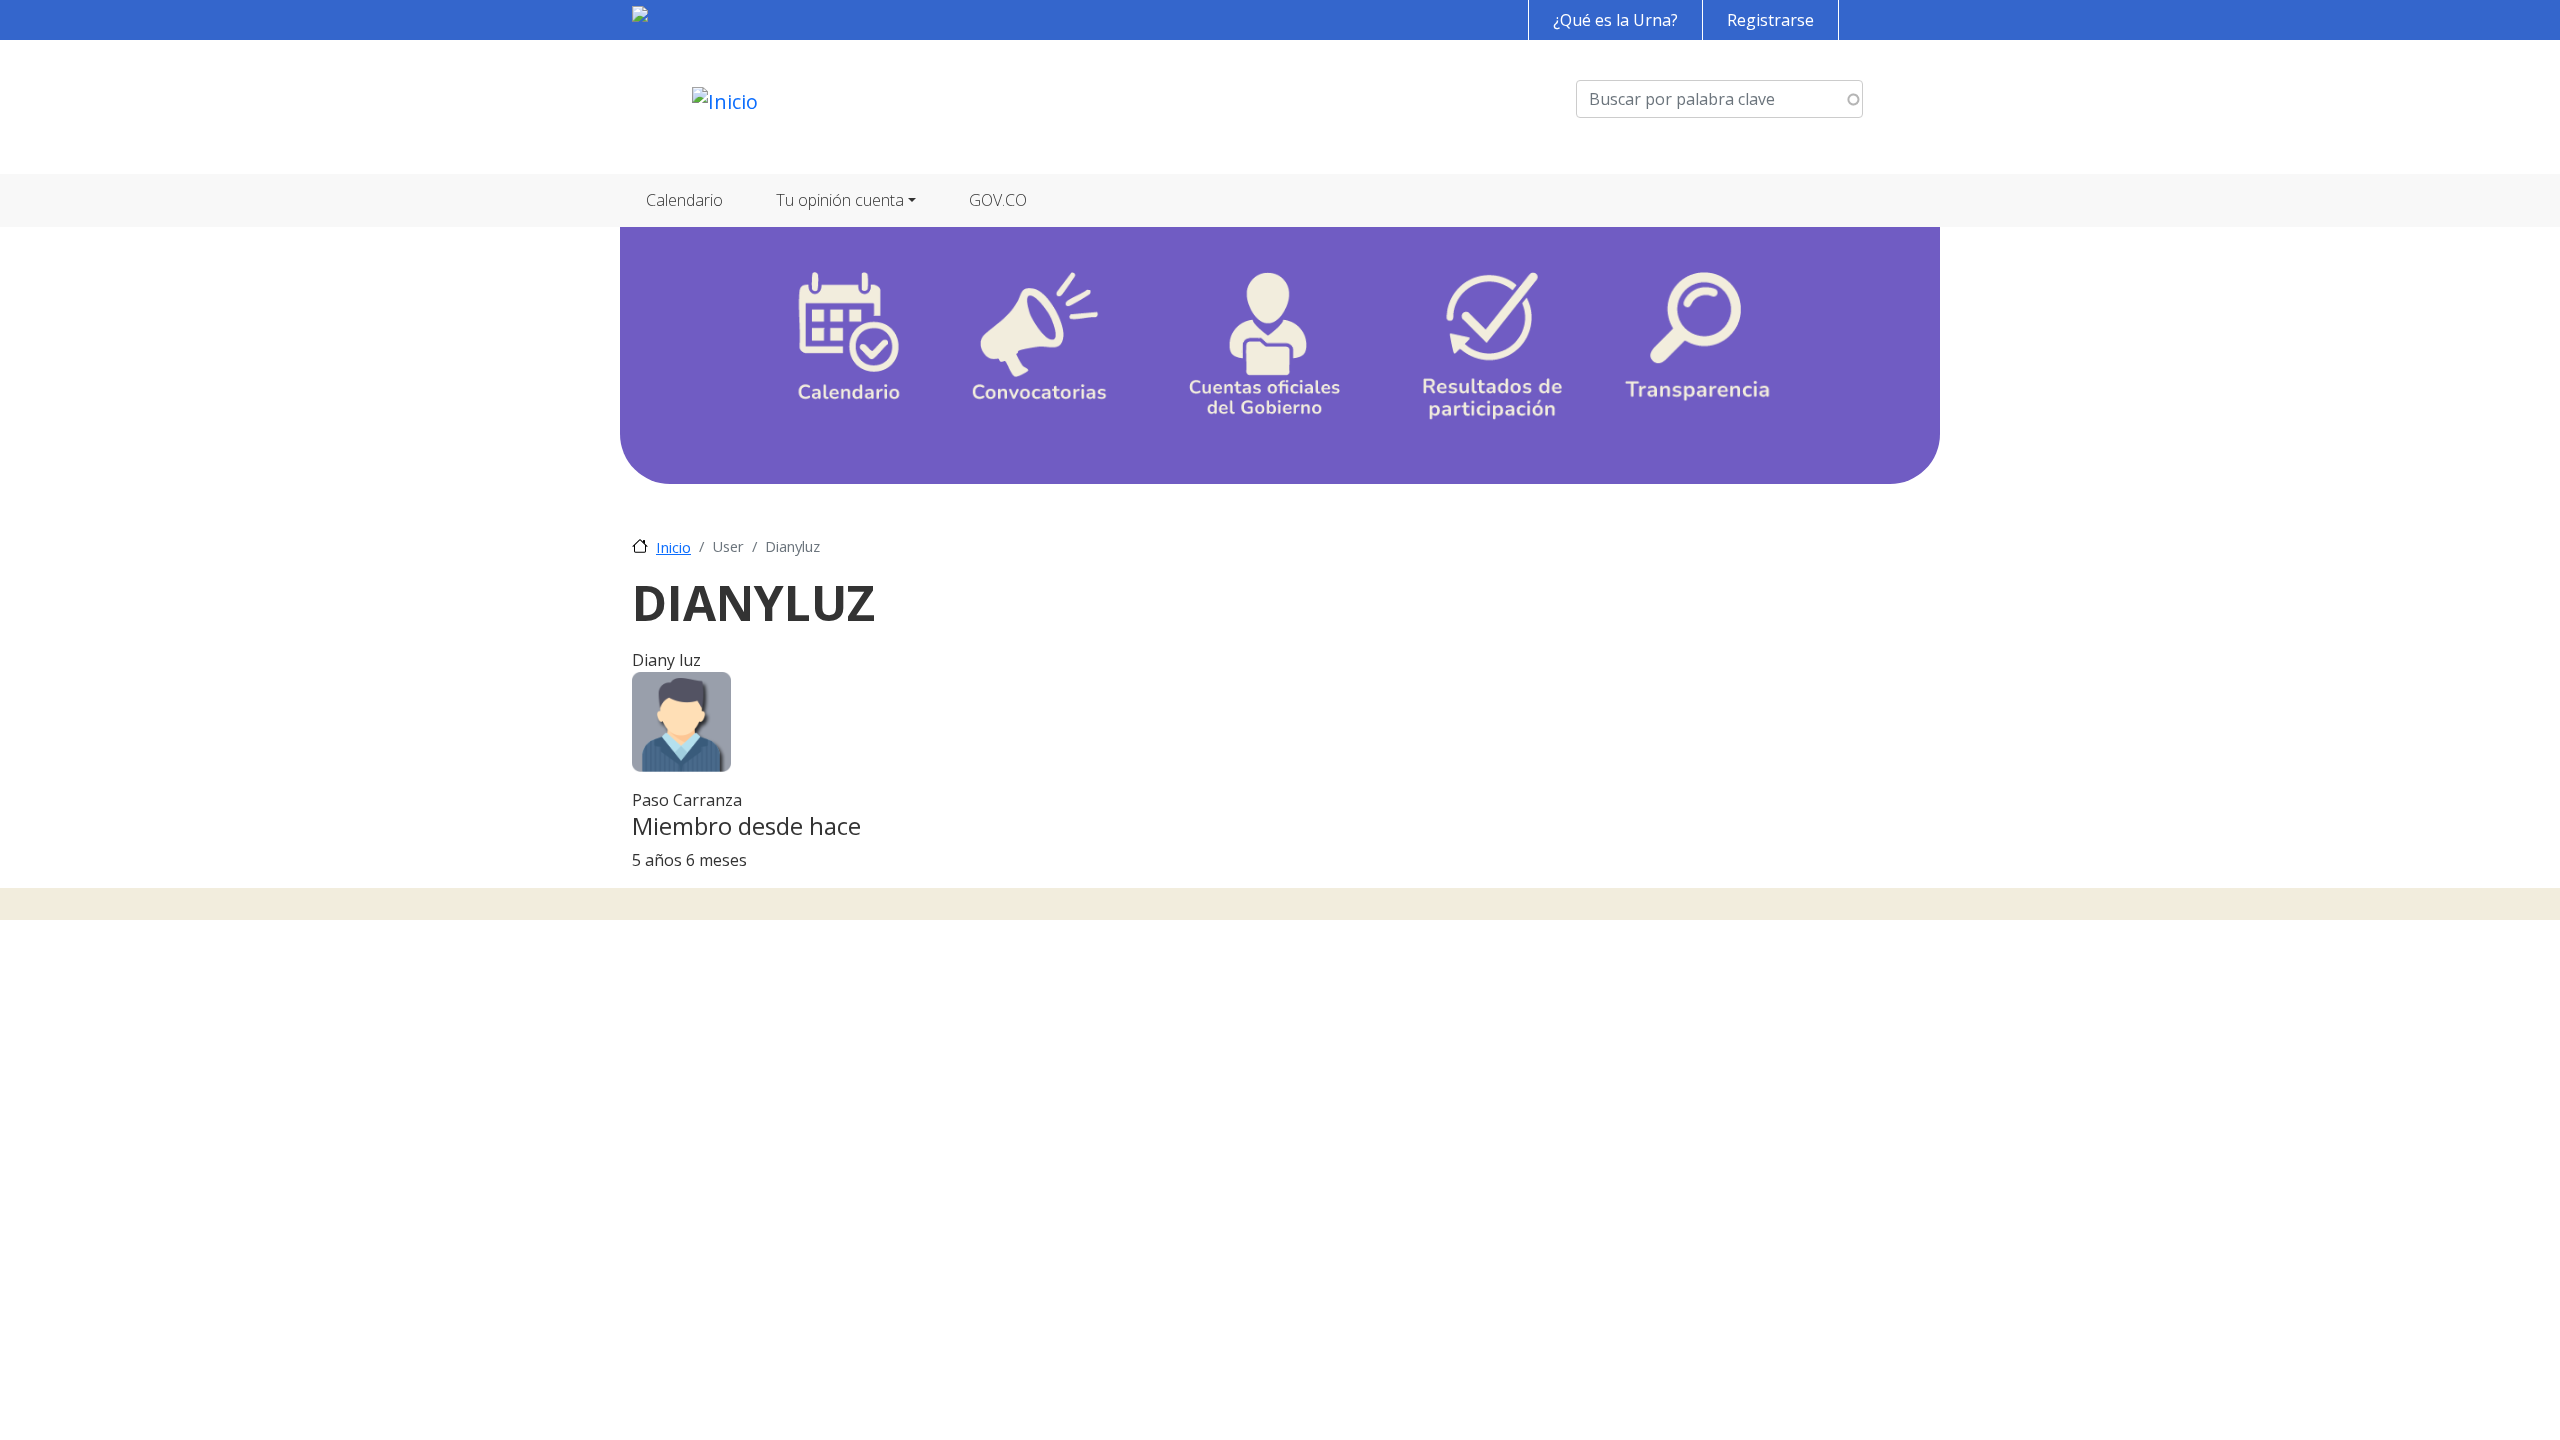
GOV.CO (998, 200)
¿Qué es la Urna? (1615, 20)
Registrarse (1770, 20)
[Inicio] (725, 107)
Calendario (684, 200)
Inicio (673, 547)
